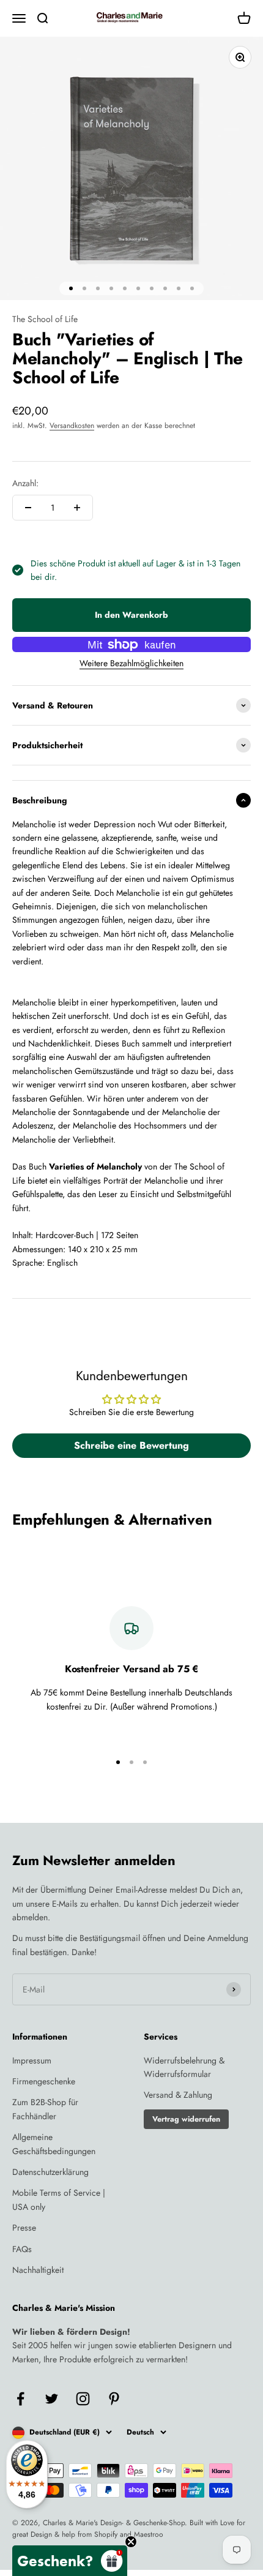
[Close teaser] (131, 2542)
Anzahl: (25, 483)
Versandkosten (72, 426)
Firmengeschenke (44, 2081)
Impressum (32, 2060)
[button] (70, 2561)
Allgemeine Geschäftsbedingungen (54, 2144)
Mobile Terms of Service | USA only (59, 2199)
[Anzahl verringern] (28, 508)
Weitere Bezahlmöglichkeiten (131, 663)
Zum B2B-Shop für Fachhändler (45, 2109)
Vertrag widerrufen (186, 2119)
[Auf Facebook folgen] (20, 2399)
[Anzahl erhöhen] (77, 508)
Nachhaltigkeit (38, 2270)
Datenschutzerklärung (50, 2172)
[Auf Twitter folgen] (52, 2399)
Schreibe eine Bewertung (131, 1445)
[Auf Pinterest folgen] (114, 2399)
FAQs (22, 2249)
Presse (24, 2228)
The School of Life (45, 319)
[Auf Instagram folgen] (83, 2399)
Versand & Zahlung (178, 2095)
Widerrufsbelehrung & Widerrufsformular (184, 2067)
